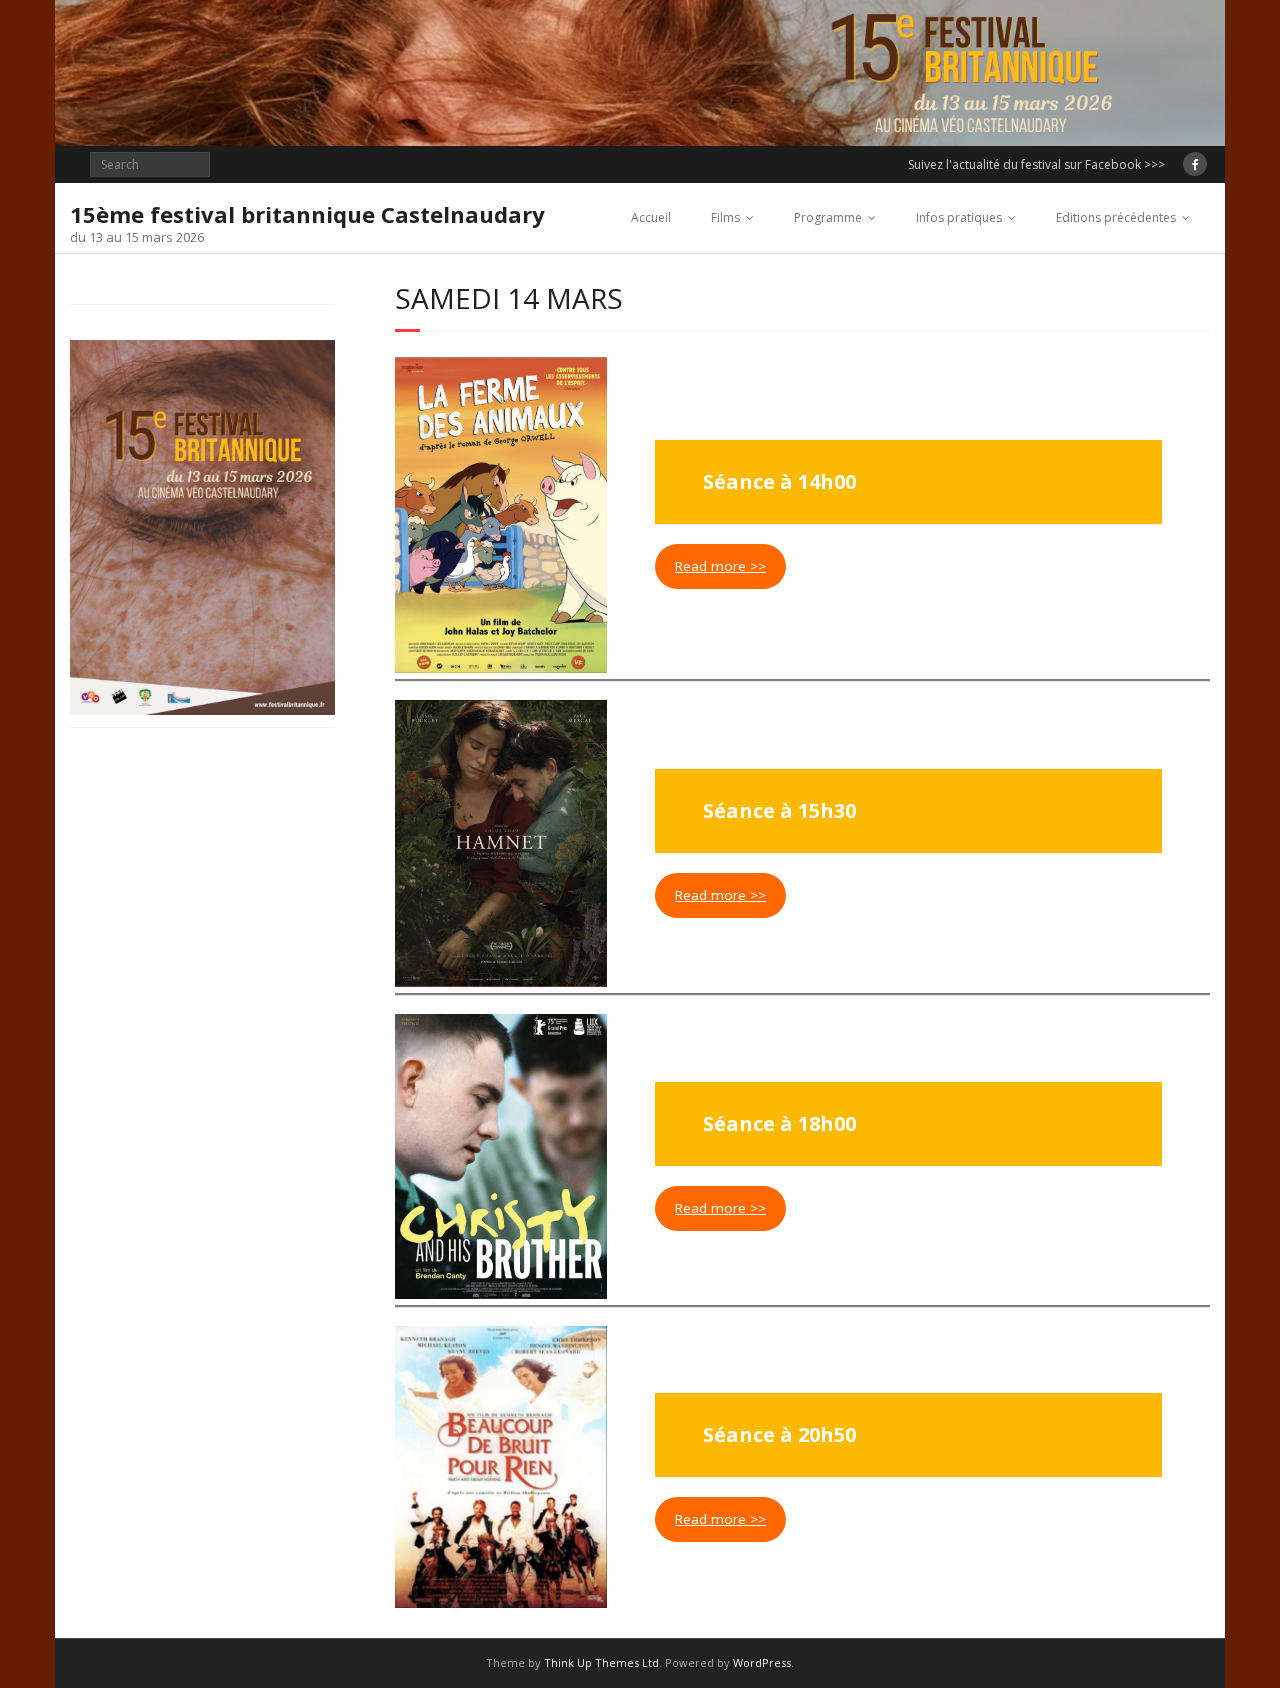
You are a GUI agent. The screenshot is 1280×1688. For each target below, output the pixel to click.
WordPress (762, 1662)
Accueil (651, 217)
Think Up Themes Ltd (601, 1662)
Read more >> (720, 566)
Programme (828, 217)
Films (725, 217)
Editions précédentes (1116, 217)
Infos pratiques (959, 217)
